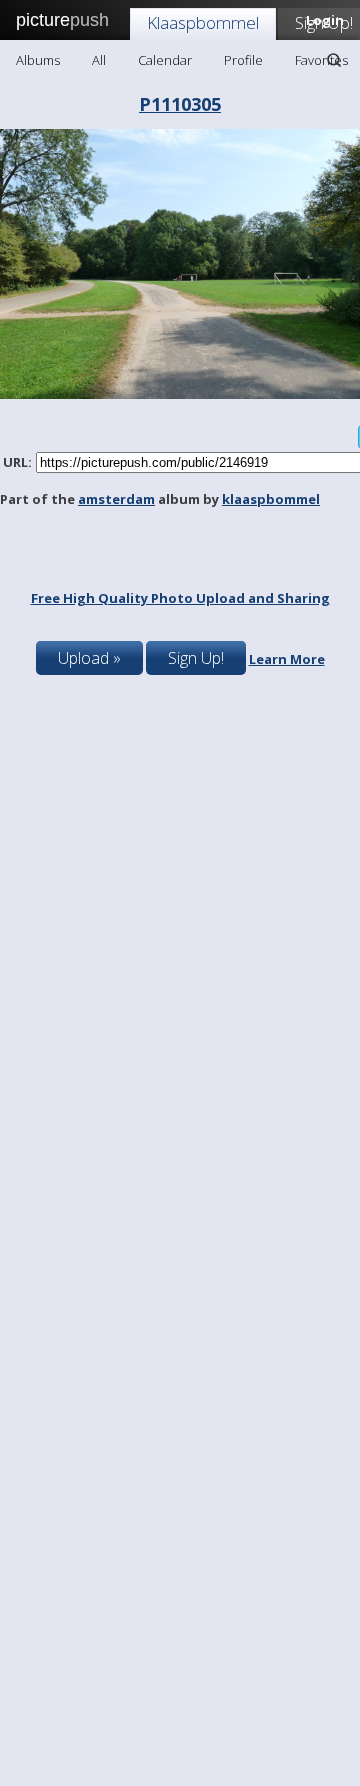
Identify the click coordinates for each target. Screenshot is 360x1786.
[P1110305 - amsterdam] (180, 394)
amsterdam (116, 499)
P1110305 (180, 104)
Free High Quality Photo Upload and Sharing (180, 598)
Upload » (89, 658)
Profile (243, 60)
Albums (38, 60)
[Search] (334, 60)
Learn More (287, 659)
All (99, 60)
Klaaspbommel (203, 22)
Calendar (165, 60)
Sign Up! (196, 658)
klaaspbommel (271, 499)
